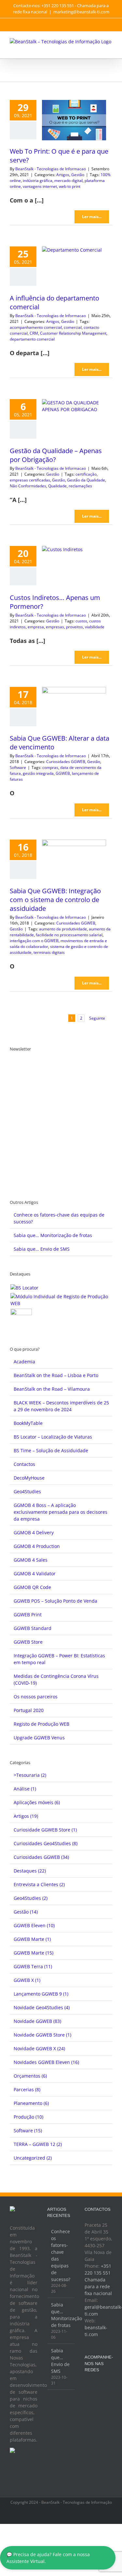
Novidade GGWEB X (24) (39, 2048)
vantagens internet (40, 186)
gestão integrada (38, 773)
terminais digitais (49, 952)
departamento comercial (32, 339)
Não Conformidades (28, 486)
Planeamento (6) (31, 2103)
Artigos (63, 175)
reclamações (80, 486)
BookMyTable (28, 1423)
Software (18, 767)
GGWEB (63, 773)
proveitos (75, 627)
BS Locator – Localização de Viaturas (53, 1437)
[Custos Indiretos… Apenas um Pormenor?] (74, 566)
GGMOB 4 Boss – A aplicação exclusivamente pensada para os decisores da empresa (61, 1512)
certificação (86, 474)
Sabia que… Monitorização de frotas (53, 1235)
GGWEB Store (28, 1642)
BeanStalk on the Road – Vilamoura (52, 1389)
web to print (70, 186)
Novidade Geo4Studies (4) (42, 2007)
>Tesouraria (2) (30, 1775)
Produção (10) (28, 2117)
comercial (73, 327)
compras (50, 767)
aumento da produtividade (63, 929)
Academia (24, 1362)
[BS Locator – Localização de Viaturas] (24, 1288)
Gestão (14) (26, 1912)
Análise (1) (25, 1789)
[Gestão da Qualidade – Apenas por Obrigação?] (74, 419)
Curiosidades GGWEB (66, 762)
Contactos (24, 1464)
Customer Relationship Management (73, 333)
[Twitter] (95, 2386)
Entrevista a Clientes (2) (39, 1884)
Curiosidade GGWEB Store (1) (45, 1830)
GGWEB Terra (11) (33, 1966)
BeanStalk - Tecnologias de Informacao (51, 169)
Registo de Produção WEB (41, 1724)
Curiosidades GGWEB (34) (41, 1857)
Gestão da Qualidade (86, 480)
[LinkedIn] (87, 2397)
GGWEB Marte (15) (34, 1953)
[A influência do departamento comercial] (74, 267)
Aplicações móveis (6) (37, 1802)
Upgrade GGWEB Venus (39, 1738)
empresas (55, 627)
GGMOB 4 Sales (31, 1560)
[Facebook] (87, 2386)
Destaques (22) (30, 1871)
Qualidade (57, 486)
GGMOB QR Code (32, 1587)
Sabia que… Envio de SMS (42, 1249)
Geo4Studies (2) (31, 1898)
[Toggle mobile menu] (110, 48)
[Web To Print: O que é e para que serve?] (74, 120)
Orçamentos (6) (30, 2076)
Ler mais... (92, 217)
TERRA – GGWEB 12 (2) (38, 2144)
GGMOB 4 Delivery (34, 1532)
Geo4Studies (27, 1491)
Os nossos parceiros (36, 1697)
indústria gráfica (38, 181)
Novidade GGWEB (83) (37, 2021)
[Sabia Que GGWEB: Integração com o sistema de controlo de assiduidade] (74, 860)
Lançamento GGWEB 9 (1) (41, 1994)
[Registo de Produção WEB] (61, 1300)
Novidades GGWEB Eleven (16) (46, 2062)
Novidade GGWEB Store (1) (42, 2035)
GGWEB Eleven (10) (34, 1925)
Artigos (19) (26, 1816)
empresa (36, 627)
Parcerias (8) (27, 2089)
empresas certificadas (30, 480)
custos (81, 621)
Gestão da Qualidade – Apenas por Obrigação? (56, 455)
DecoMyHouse (29, 1478)
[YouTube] (104, 2386)
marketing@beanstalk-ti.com (81, 12)
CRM (34, 333)
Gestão (78, 175)
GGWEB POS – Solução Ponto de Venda (55, 1601)
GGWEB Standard (33, 1628)
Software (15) (28, 2130)
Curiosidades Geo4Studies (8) (46, 1843)
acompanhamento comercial (36, 327)
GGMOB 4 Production (37, 1546)
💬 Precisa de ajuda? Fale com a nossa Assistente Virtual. (48, 2558)
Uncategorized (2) (33, 2158)
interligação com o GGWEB (34, 941)
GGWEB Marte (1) (32, 1939)
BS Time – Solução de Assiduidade (51, 1450)
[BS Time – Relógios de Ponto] (21, 1319)
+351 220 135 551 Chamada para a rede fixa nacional (98, 2280)
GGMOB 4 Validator (35, 1573)
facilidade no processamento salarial (69, 935)
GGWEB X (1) (27, 1980)
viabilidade (95, 627)
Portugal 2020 (29, 1710)
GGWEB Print (28, 1615)
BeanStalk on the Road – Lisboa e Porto (56, 1375)
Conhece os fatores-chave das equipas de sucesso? (61, 2255)
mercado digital (68, 181)
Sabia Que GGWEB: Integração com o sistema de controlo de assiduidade (55, 900)
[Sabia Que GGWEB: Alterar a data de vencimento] (74, 707)
